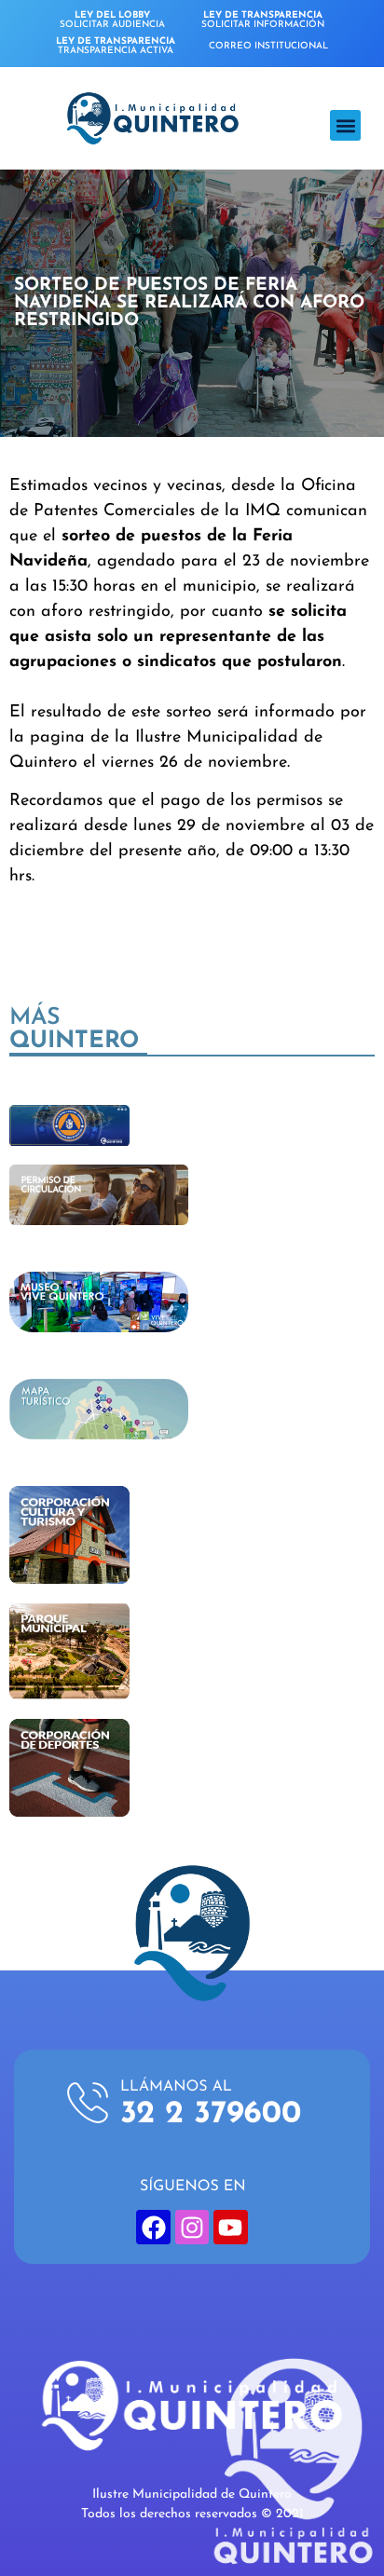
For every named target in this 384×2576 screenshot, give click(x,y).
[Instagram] (192, 2227)
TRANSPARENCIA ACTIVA (116, 46)
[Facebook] (153, 2227)
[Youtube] (230, 2227)
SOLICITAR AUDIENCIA (112, 20)
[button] (345, 125)
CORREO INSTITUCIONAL (268, 46)
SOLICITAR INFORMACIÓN (263, 20)
